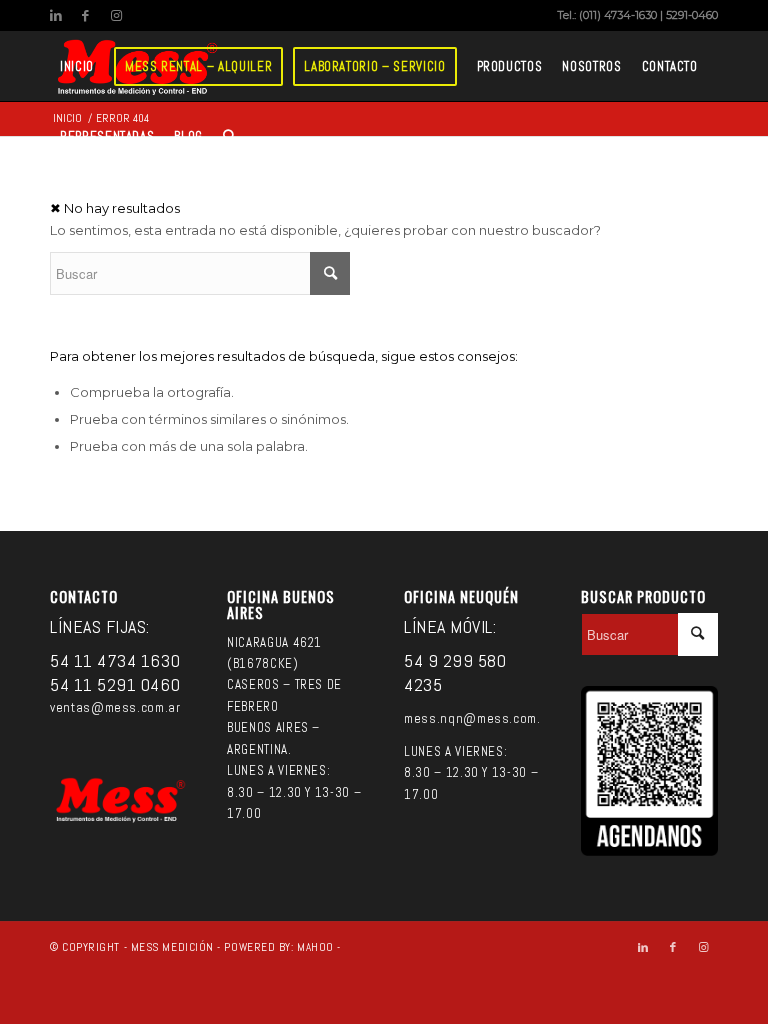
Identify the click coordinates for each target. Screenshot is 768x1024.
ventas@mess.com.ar (115, 707)
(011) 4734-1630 (618, 15)
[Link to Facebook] (85, 15)
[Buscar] (229, 136)
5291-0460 (692, 15)
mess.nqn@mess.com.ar (478, 718)
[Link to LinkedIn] (55, 15)
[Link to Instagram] (116, 15)
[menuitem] (77, 66)
